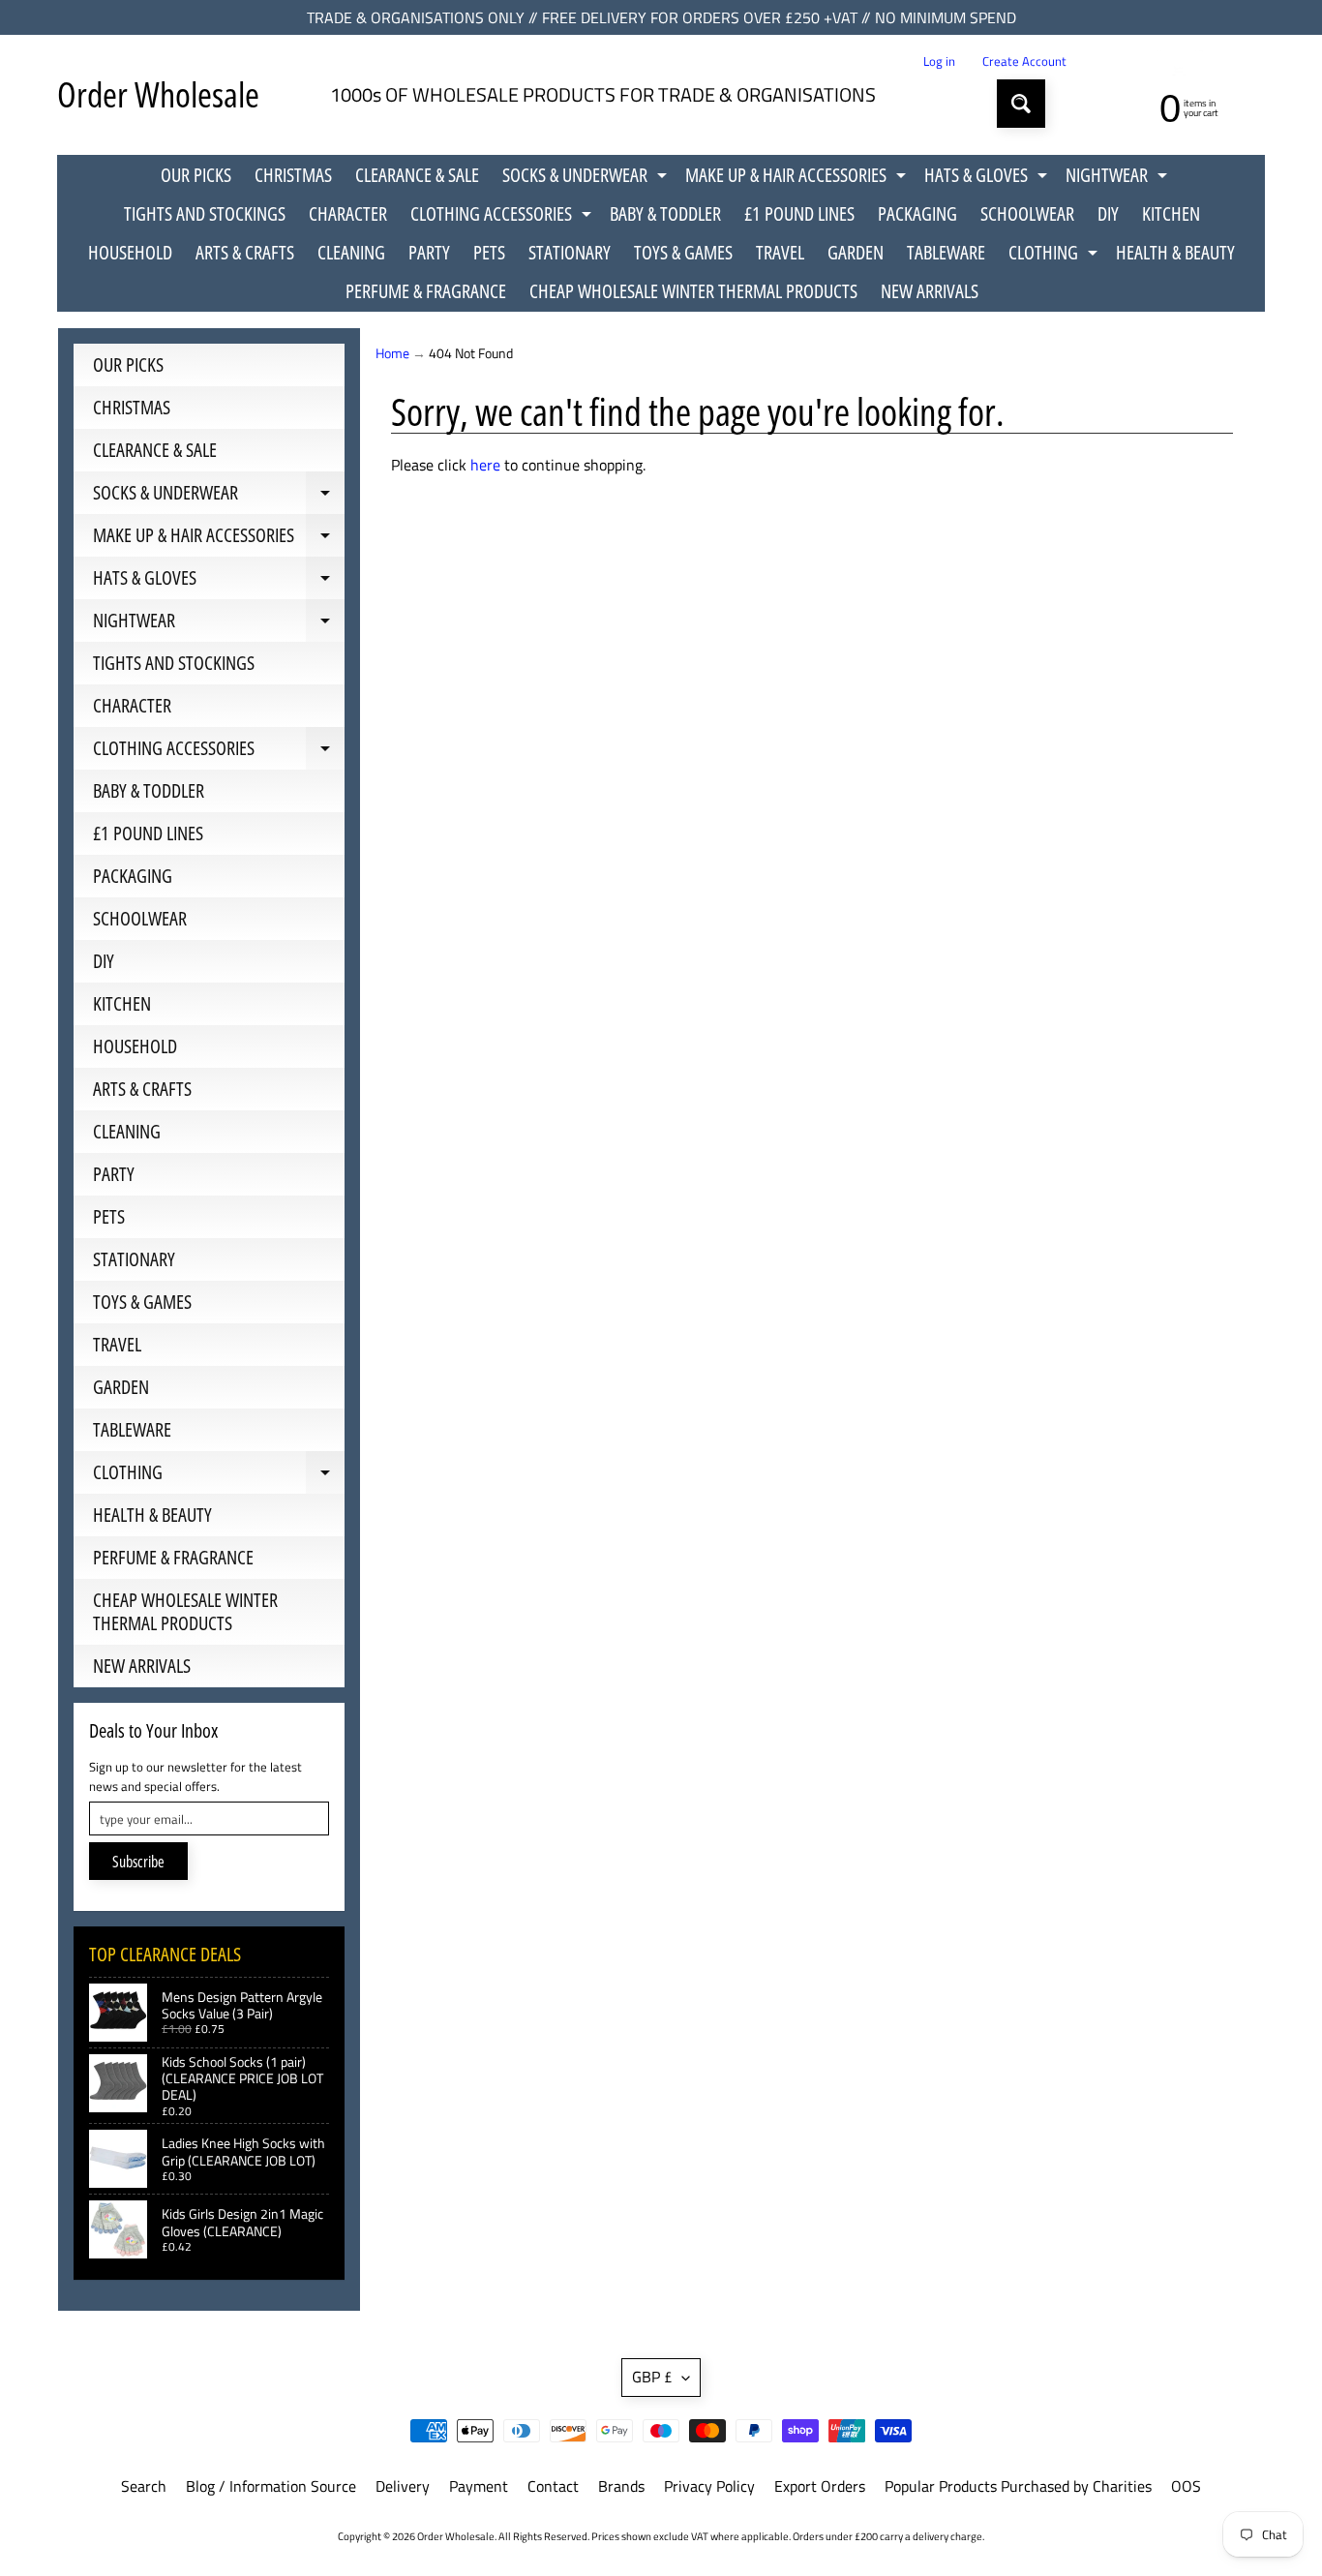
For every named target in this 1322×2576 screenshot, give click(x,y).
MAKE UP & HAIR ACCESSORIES (798, 178)
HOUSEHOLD (130, 252)
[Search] (1021, 104)
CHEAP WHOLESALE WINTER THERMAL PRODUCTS (693, 291)
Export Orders (820, 2486)
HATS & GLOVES (988, 178)
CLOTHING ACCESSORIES (503, 217)
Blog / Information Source (271, 2486)
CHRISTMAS (293, 175)
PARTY (429, 252)
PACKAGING (917, 213)
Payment (479, 2486)
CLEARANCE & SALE (417, 175)
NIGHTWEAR (1119, 178)
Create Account (1024, 61)
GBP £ (652, 2377)
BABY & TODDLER (665, 213)
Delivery (403, 2486)
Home (392, 353)
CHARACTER (348, 213)
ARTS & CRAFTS (245, 252)
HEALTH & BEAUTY (1175, 252)
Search (144, 2486)
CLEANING (351, 252)
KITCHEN (1171, 213)
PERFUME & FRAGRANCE (426, 291)
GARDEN (856, 252)
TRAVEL (780, 252)
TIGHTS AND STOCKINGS (205, 213)
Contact (553, 2486)
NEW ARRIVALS (930, 291)
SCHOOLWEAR (1027, 213)
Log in (939, 61)
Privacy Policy (709, 2486)
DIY (1108, 213)
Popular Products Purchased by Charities (1018, 2486)
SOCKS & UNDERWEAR (587, 178)
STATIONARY (570, 252)
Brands (621, 2486)
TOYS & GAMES (683, 252)
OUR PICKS (196, 175)
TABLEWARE (946, 252)
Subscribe (138, 1862)
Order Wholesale (158, 94)
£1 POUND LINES (799, 213)
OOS (1186, 2486)
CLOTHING (1055, 256)
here (485, 465)
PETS (489, 252)
